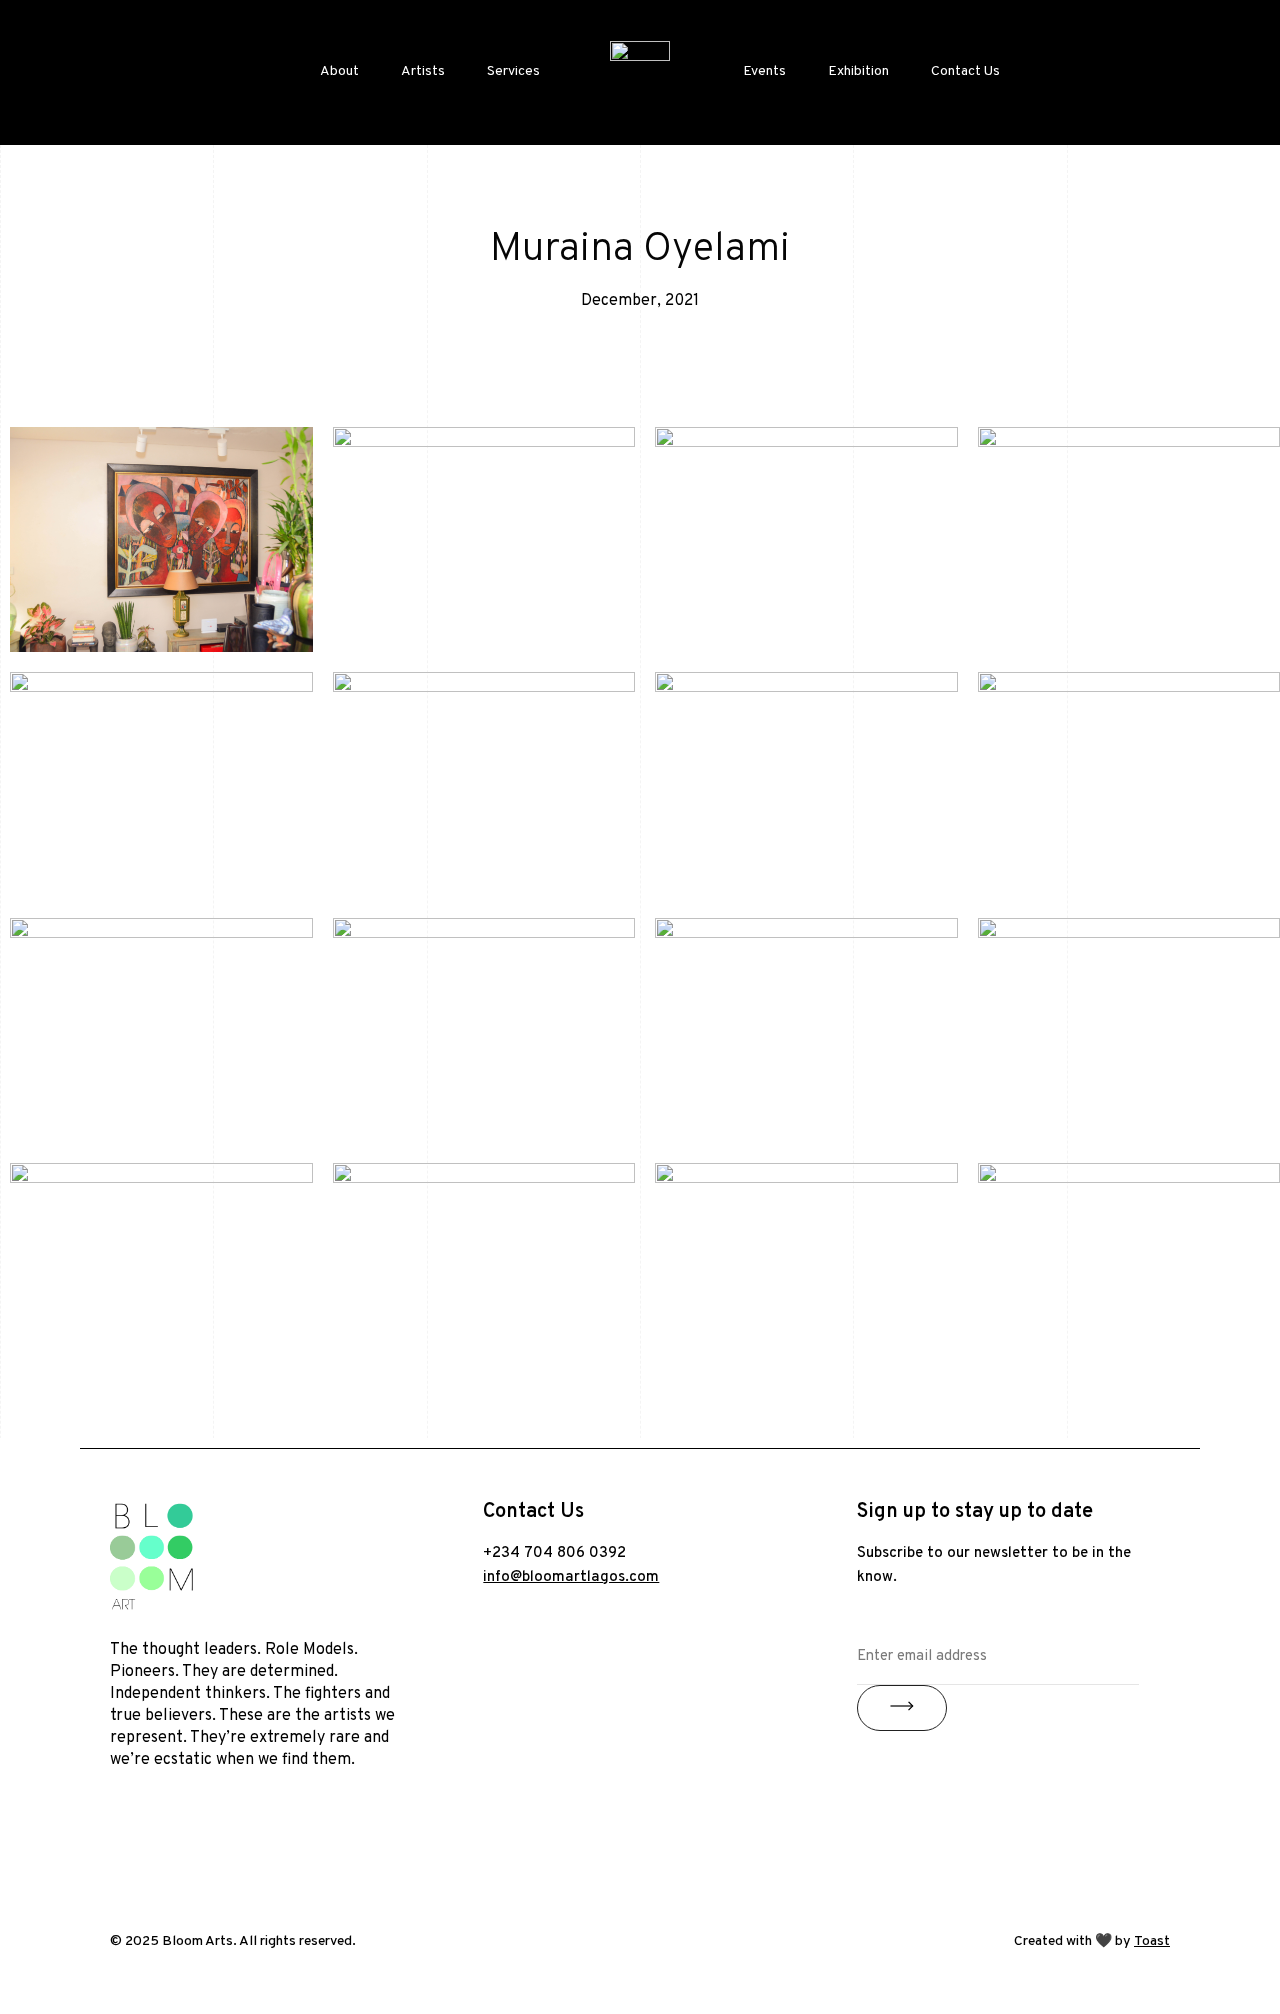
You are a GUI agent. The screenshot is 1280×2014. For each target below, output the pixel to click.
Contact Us (965, 71)
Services (513, 71)
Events (764, 71)
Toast (1152, 1941)
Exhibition (858, 71)
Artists (423, 71)
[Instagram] (135, 1836)
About (339, 71)
